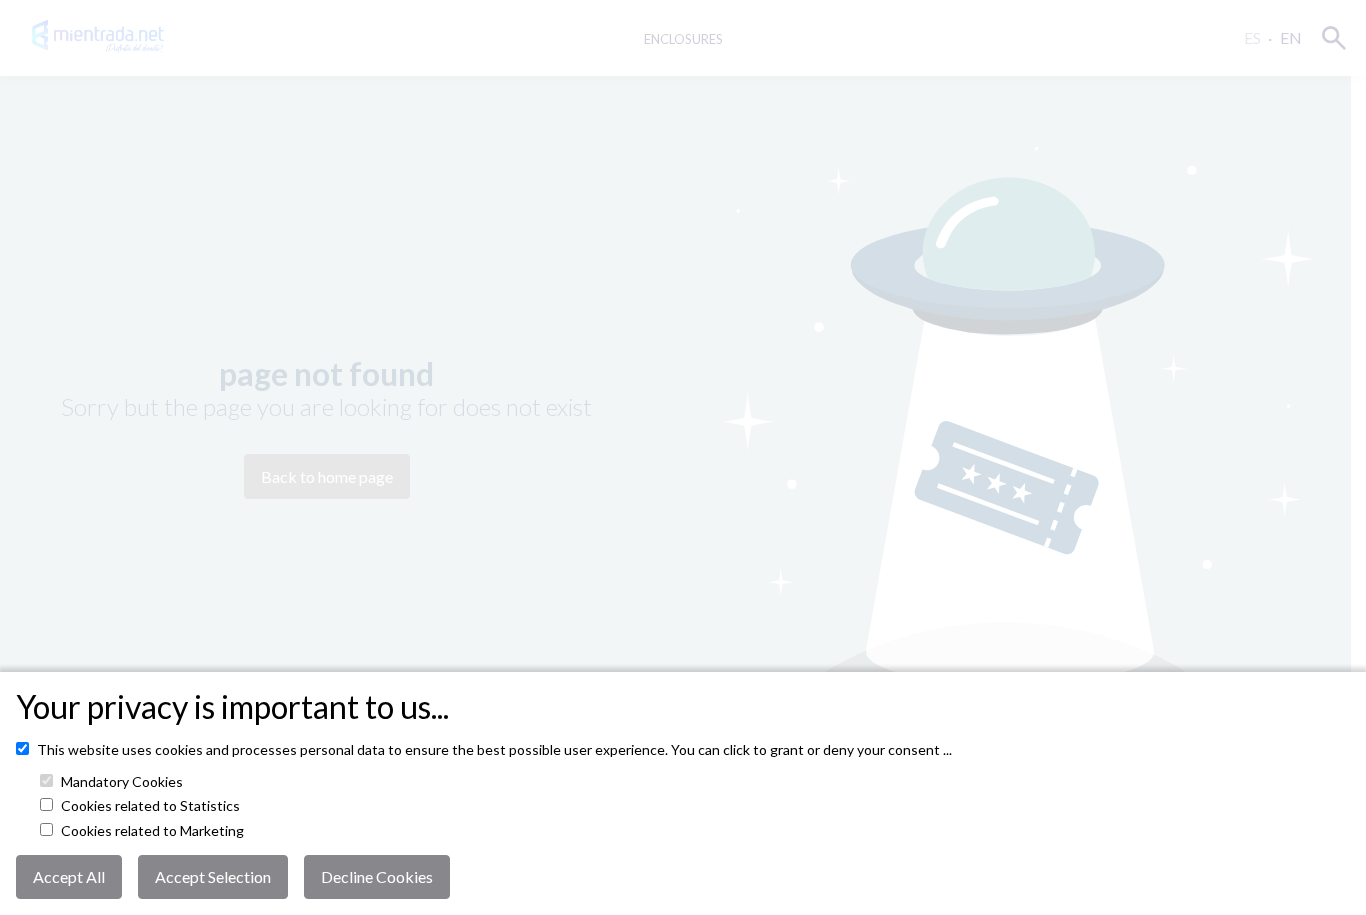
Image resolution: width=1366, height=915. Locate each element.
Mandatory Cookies (122, 782)
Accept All (69, 876)
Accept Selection (213, 876)
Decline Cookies (377, 876)
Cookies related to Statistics (150, 806)
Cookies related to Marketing (152, 831)
